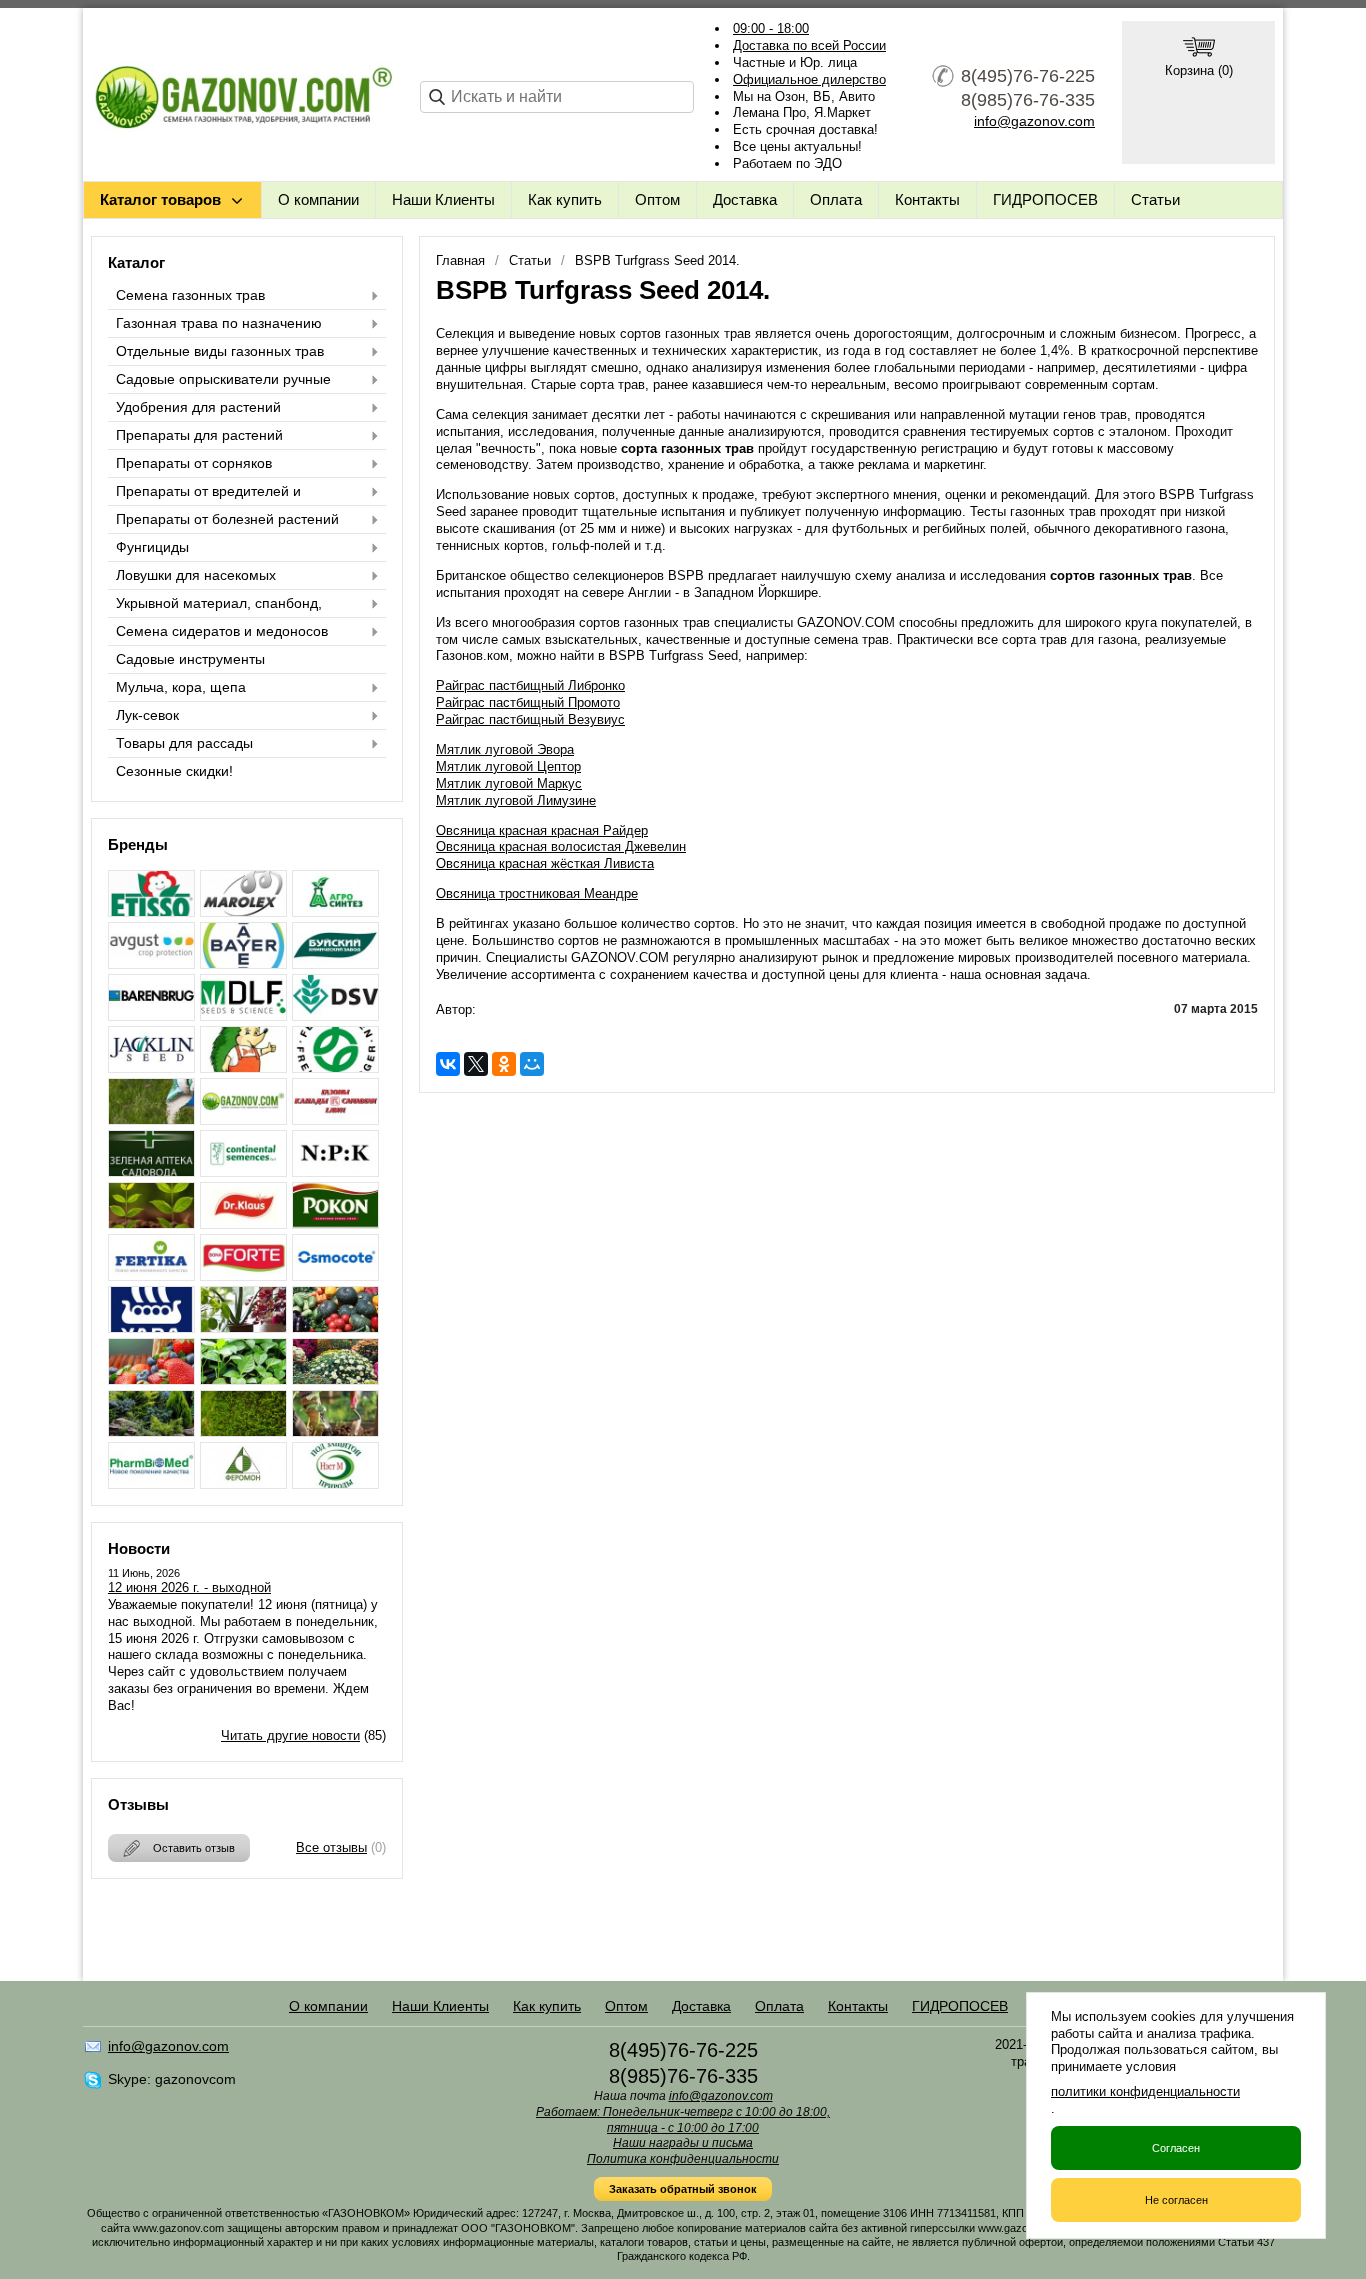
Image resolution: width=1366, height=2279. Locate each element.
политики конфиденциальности (1145, 2091)
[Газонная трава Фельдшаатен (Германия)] (335, 1067)
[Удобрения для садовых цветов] (335, 1379)
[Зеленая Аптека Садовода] (151, 1171)
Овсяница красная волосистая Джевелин (561, 846)
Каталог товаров (160, 199)
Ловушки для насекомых (196, 575)
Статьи (1155, 199)
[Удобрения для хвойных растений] (151, 1431)
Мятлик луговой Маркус (509, 783)
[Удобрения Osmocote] (335, 1275)
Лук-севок (147, 715)
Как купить (565, 199)
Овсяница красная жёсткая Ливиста (545, 863)
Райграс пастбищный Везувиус (530, 719)
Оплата (836, 199)
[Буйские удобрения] (335, 963)
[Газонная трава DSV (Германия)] (335, 1015)
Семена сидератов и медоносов (222, 631)
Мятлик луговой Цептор (508, 766)
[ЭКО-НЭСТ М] (335, 1483)
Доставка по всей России (809, 45)
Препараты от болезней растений (227, 519)
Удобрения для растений (198, 407)
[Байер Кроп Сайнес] (243, 963)
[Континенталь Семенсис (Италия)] (243, 1171)
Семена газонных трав (190, 295)
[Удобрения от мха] (243, 1431)
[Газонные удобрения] (151, 1119)
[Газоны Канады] (335, 1119)
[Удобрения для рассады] (243, 1379)
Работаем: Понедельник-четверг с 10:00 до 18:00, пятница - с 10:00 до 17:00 (683, 2120)
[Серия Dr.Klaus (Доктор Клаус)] (243, 1223)
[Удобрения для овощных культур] (335, 1327)
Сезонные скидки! (174, 771)
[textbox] (557, 97)
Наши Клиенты (443, 199)
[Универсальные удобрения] (335, 1431)
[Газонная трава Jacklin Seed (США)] (151, 1067)
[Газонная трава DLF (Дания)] (243, 1015)
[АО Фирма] (151, 963)
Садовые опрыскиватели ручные (223, 379)
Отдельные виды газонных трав (220, 351)
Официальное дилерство (809, 79)
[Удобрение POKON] (335, 1223)
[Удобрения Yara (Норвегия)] (151, 1327)
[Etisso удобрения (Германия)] (151, 911)
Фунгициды (152, 547)
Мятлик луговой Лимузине (516, 800)
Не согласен (1176, 2200)
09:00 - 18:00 (771, 28)
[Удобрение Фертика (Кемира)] (151, 1275)
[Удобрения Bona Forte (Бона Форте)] (243, 1275)
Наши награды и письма (683, 2143)
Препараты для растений (199, 435)
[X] (476, 1064)
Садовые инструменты (190, 659)
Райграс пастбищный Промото (528, 702)
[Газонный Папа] (243, 1119)
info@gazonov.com (1034, 121)
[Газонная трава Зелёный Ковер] (243, 1067)
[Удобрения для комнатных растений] (243, 1327)
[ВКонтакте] (448, 1064)
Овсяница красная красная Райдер (542, 830)
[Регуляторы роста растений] (151, 1223)
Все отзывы (331, 1847)
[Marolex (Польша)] (243, 911)
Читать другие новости (290, 1735)
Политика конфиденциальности (683, 2159)
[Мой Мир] (532, 1064)
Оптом (657, 199)
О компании (318, 199)
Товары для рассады (184, 743)
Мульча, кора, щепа (181, 687)
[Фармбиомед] (151, 1483)
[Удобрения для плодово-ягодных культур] (151, 1379)
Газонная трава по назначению (219, 323)
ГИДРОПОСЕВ (1045, 199)
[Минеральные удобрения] (335, 1171)
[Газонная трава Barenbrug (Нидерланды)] (151, 1015)
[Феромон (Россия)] (243, 1483)
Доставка (745, 199)
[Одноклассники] (504, 1064)
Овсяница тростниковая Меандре (537, 893)
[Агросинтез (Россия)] (335, 911)
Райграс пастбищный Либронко (530, 685)
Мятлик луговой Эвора (505, 749)
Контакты (927, 199)
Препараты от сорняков (194, 463)
